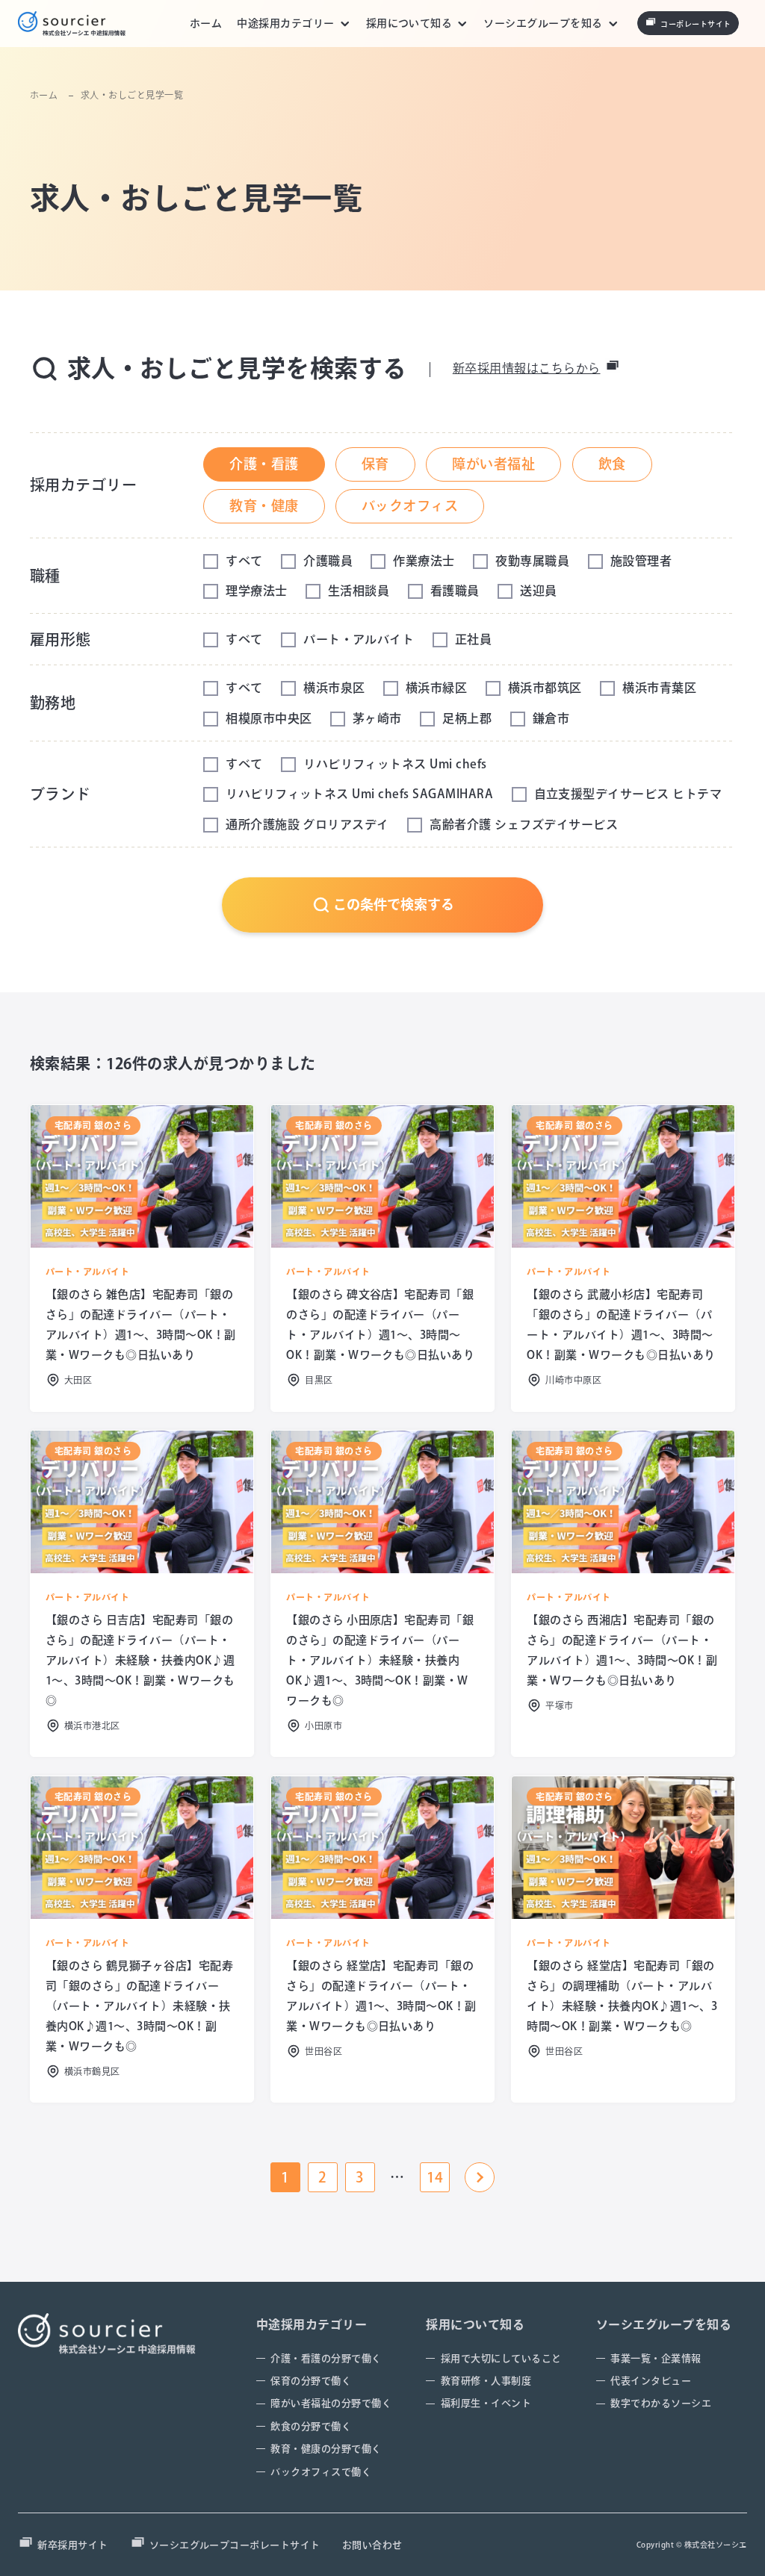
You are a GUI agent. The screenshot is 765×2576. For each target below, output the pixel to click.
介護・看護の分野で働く (326, 2358)
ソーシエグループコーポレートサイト (235, 2545)
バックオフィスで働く (321, 2472)
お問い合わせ (372, 2545)
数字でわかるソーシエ (661, 2403)
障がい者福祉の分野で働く (331, 2403)
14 (435, 2177)
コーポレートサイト (696, 24)
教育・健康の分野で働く (326, 2449)
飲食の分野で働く (311, 2426)
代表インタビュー (651, 2381)
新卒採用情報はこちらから (527, 368)
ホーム (206, 23)
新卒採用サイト (72, 2545)
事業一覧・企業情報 (656, 2358)
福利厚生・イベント (486, 2403)
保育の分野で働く (311, 2381)
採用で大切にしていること (501, 2358)
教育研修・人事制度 (486, 2381)
